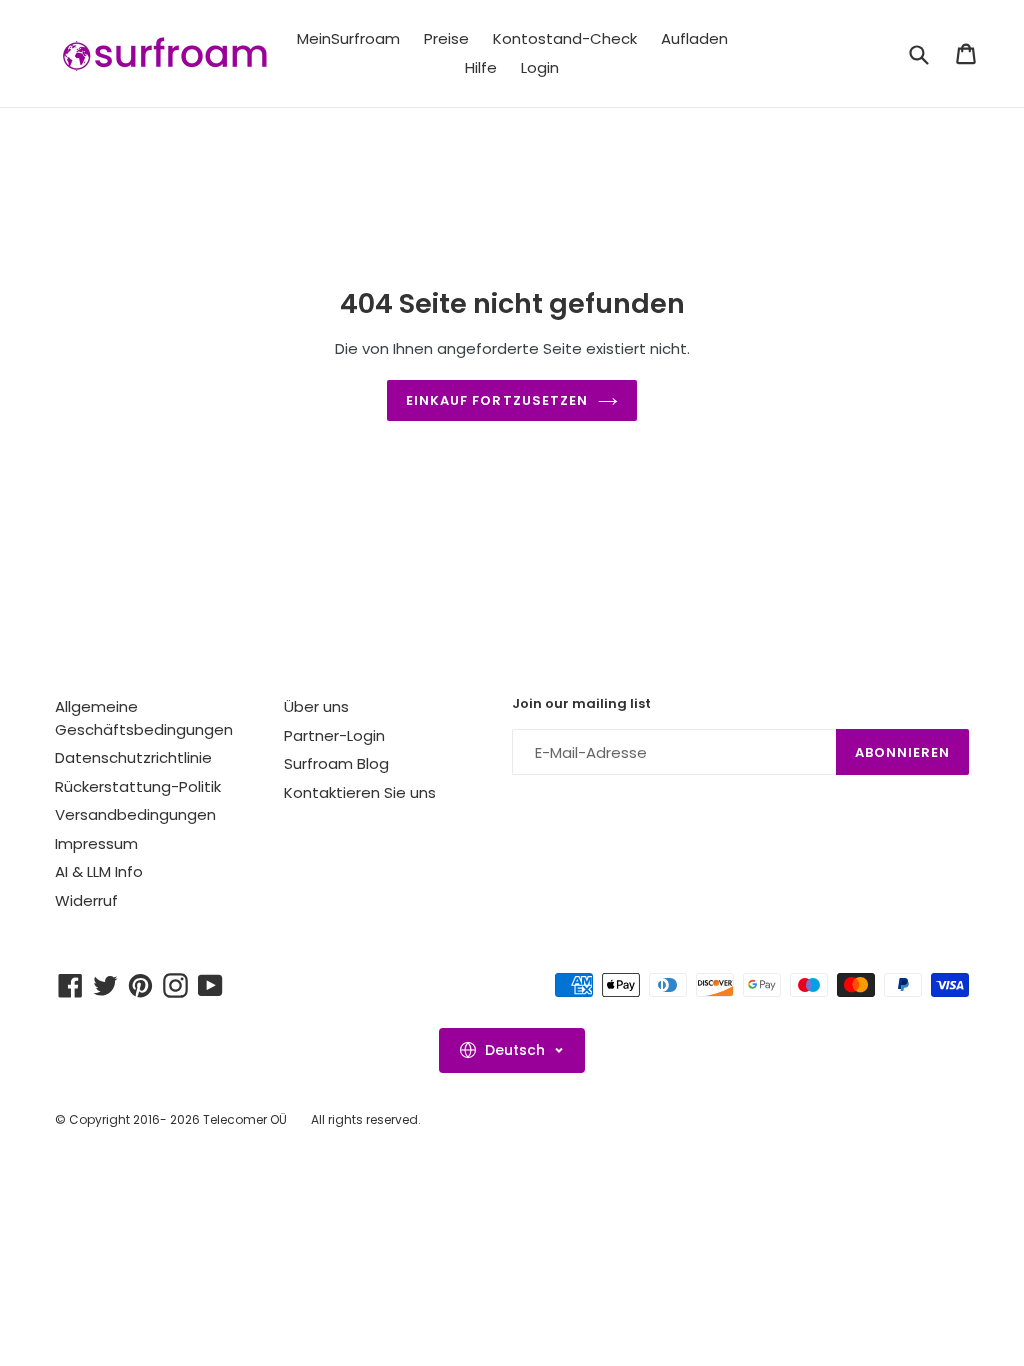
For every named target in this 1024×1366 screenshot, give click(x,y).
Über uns (316, 706)
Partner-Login (334, 735)
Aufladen (694, 38)
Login (540, 67)
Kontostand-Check (565, 38)
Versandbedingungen (135, 814)
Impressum (96, 843)
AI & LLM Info (99, 871)
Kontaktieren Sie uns (360, 792)
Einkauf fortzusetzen (497, 400)
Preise (446, 38)
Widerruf (86, 900)
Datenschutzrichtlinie (133, 757)
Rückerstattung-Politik (138, 786)
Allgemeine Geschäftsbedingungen (144, 718)
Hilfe (481, 67)
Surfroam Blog (336, 763)
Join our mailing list (581, 704)
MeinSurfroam (348, 38)
